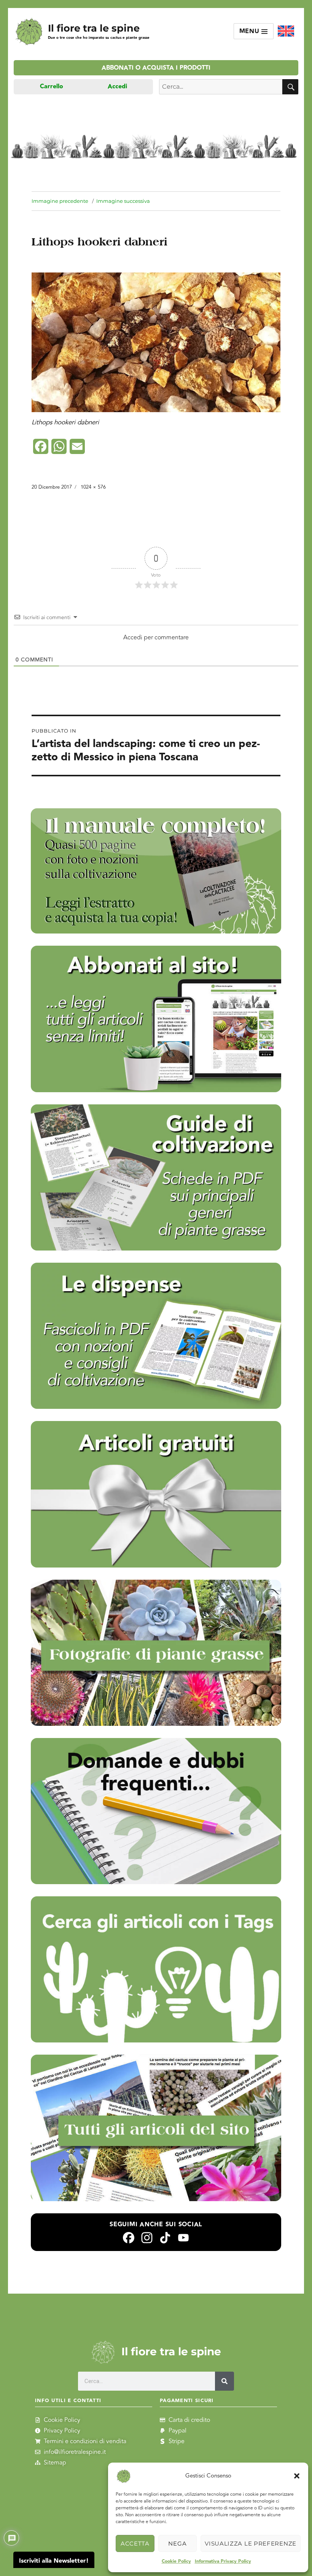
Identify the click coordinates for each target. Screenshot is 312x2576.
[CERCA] (290, 87)
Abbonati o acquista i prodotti (156, 68)
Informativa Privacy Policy (223, 2561)
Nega (177, 2543)
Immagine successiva (123, 201)
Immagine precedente (60, 201)
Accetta (135, 2543)
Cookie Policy (176, 2561)
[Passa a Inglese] (286, 31)
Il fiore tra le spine (94, 28)
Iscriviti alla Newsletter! (54, 2561)
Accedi (117, 87)
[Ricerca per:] (221, 87)
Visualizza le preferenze (251, 2543)
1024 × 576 (93, 487)
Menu (251, 31)
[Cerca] (224, 2381)
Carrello (52, 87)
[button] (297, 2476)
